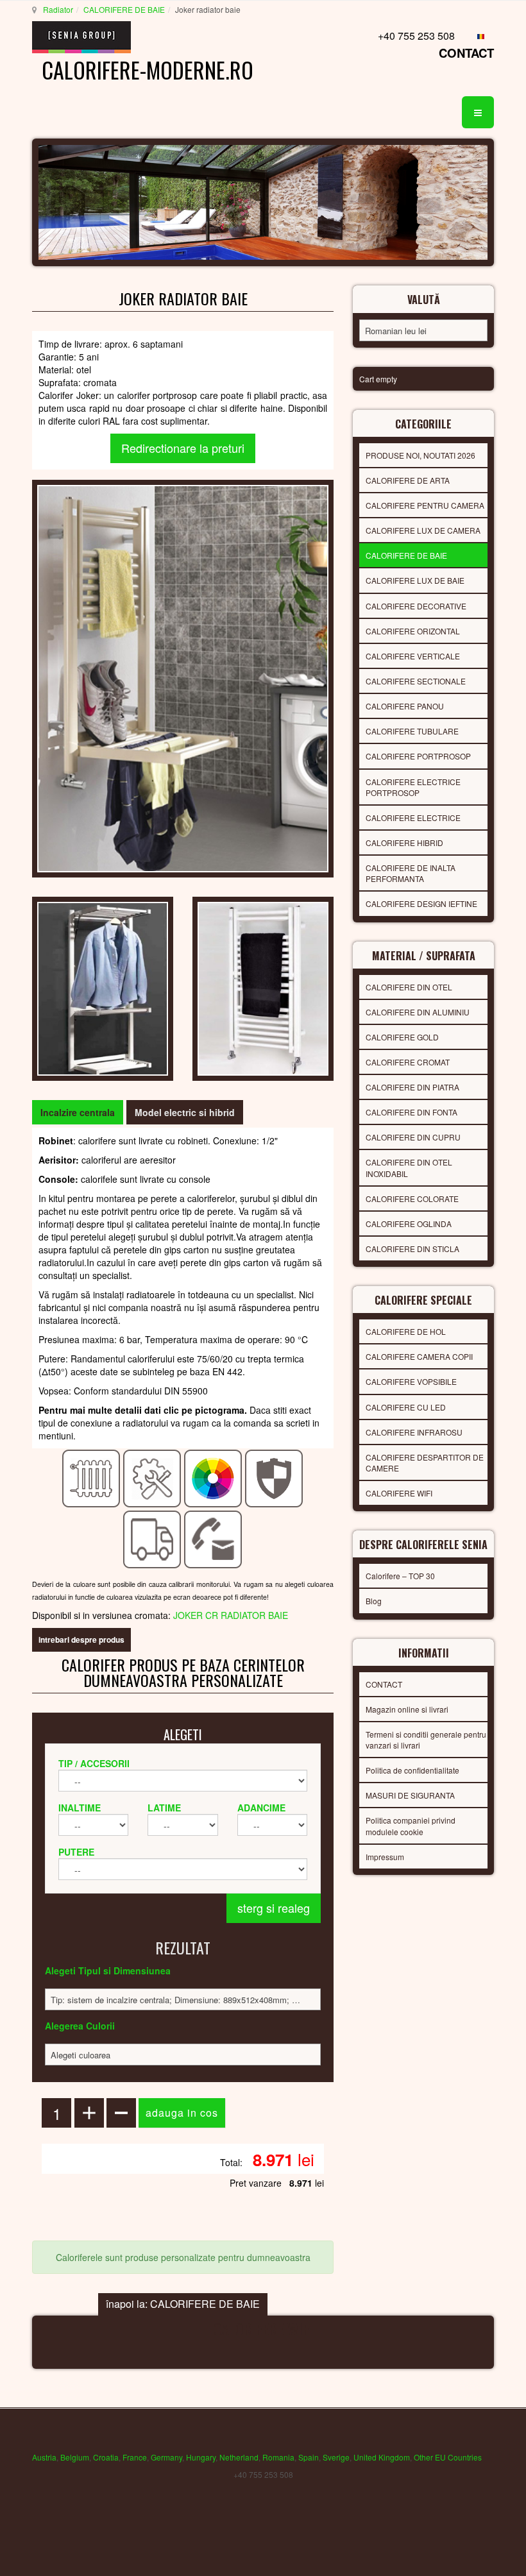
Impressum (385, 1857)
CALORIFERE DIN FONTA (411, 1112)
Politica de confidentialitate (412, 1770)
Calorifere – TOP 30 (400, 1576)
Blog (374, 1601)
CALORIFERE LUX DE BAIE (415, 580)
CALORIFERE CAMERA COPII (419, 1356)
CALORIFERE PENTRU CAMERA (425, 505)
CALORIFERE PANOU (405, 706)
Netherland (239, 2457)
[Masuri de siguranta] (274, 1477)
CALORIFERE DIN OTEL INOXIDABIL (409, 1167)
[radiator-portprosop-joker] (263, 987)
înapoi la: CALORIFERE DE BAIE (183, 2304)
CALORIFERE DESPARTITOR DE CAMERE (425, 1462)
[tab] (78, 1112)
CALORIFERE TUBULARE (412, 731)
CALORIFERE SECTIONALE (416, 681)
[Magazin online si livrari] (152, 1538)
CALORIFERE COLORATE (412, 1199)
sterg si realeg (274, 1908)
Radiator (58, 9)
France (135, 2457)
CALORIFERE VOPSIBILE (411, 1381)
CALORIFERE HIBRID (404, 843)
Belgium (75, 2457)
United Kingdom (382, 2457)
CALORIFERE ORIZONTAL (413, 631)
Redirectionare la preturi (183, 448)
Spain (309, 2457)
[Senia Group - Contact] (213, 1538)
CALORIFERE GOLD (402, 1037)
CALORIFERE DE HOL (406, 1331)
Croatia (106, 2457)
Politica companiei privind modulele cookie (411, 1826)
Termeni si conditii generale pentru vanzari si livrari (426, 1740)
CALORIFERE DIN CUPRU (413, 1137)
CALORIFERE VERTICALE (413, 656)
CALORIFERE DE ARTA (408, 480)
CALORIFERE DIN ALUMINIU (418, 1012)
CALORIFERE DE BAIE (124, 9)
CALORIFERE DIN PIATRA (412, 1087)
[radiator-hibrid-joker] (103, 987)
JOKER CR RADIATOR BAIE (231, 1615)
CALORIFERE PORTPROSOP (418, 756)
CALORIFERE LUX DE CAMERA (423, 530)
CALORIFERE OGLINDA (409, 1224)
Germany (166, 2457)
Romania (278, 2457)
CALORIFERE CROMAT (408, 1062)
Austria (44, 2457)
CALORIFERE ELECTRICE (413, 818)
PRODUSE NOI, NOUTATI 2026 (420, 455)
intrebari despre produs (81, 1640)
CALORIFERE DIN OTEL (409, 987)
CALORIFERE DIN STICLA (412, 1249)
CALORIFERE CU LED (406, 1407)
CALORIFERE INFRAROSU (414, 1432)
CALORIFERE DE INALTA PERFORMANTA (411, 873)
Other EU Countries (448, 2457)
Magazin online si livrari (407, 1709)
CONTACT (466, 53)
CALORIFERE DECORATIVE (416, 606)
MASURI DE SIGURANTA (410, 1795)
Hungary (201, 2457)
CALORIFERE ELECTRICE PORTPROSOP (413, 787)
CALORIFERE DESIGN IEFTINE (421, 903)
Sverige (336, 2457)
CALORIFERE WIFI (399, 1493)
